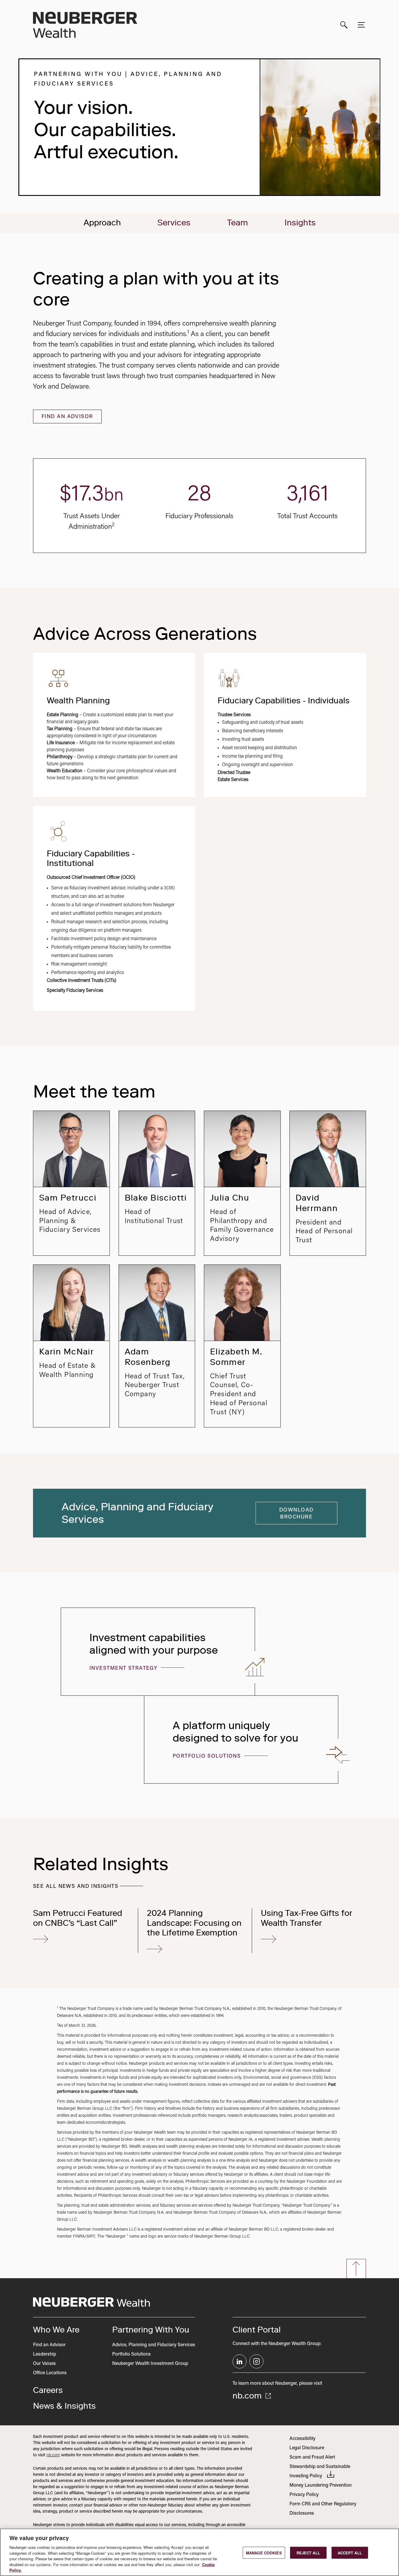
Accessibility (302, 2439)
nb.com (248, 2396)
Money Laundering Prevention (321, 2485)
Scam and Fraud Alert (312, 2457)
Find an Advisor (67, 417)
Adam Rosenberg (148, 1357)
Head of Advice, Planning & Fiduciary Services (70, 1221)
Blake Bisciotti (156, 1198)
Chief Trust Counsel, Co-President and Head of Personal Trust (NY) (239, 1395)
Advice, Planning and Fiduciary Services (154, 2345)
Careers (48, 2390)
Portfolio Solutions (208, 1756)
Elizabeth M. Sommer (236, 1357)
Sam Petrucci (68, 1198)
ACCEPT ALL (350, 2552)
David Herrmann (317, 1203)
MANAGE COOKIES (264, 2552)
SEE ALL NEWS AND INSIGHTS (76, 1887)
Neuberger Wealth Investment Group (150, 2364)
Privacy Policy (304, 2495)
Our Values (44, 2364)
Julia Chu (230, 1198)
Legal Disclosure (307, 2448)
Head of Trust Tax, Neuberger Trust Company (155, 1386)
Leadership (45, 2354)
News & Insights (64, 2406)
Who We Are (56, 2330)
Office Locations (50, 2373)
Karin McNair (66, 1352)
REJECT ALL (308, 2552)
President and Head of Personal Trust (324, 1232)
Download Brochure (296, 1514)
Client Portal (257, 2330)
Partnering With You (151, 2330)
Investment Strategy (124, 1669)
